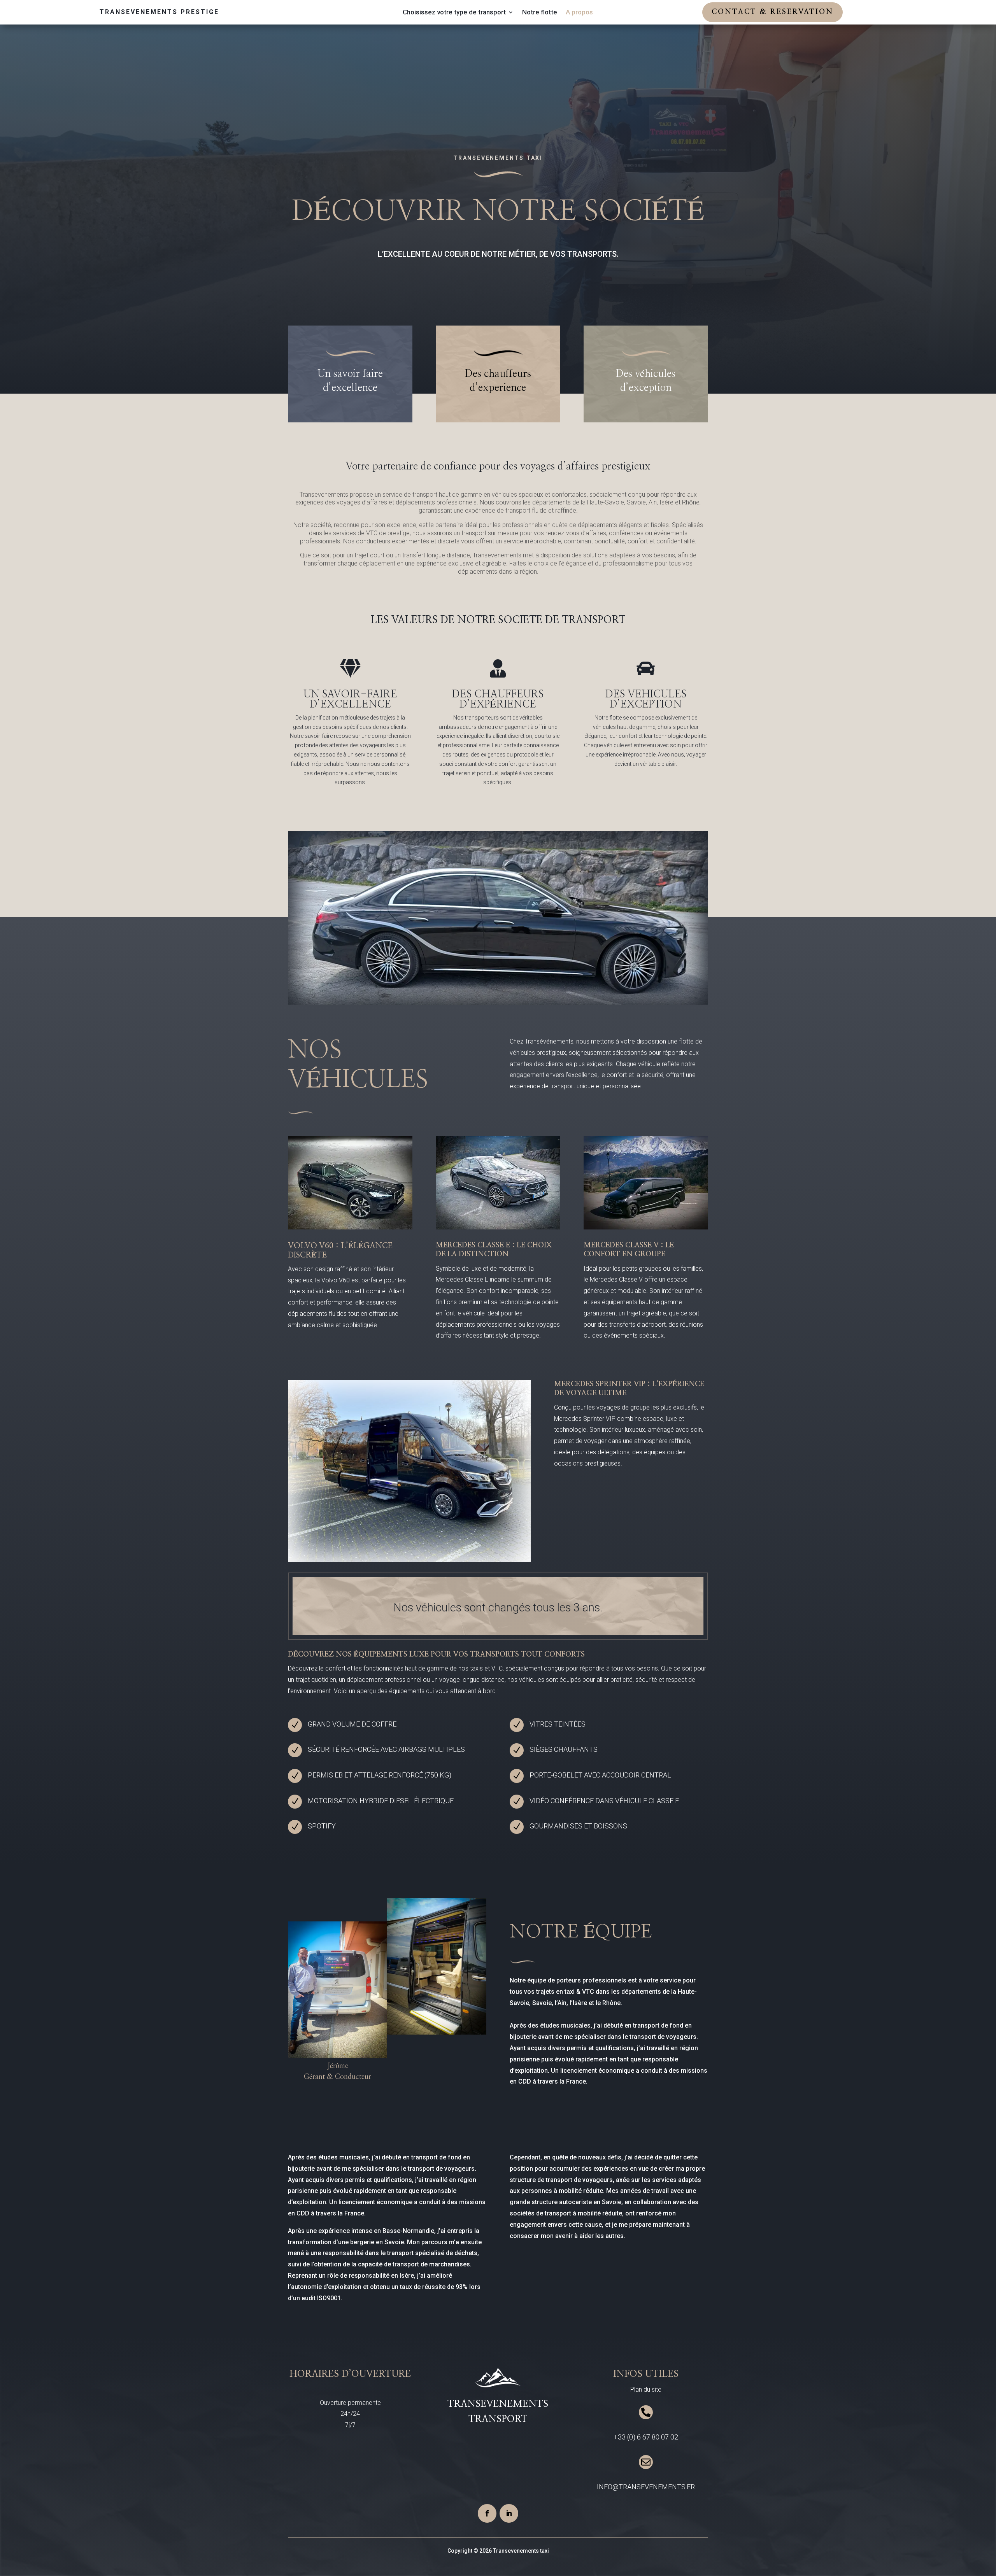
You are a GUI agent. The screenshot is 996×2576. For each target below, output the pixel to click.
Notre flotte (540, 13)
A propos (579, 13)
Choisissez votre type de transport (454, 13)
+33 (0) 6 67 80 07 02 (646, 2437)
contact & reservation (772, 12)
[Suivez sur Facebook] (487, 2513)
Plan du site (646, 2389)
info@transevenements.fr (646, 2487)
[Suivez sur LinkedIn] (509, 2513)
